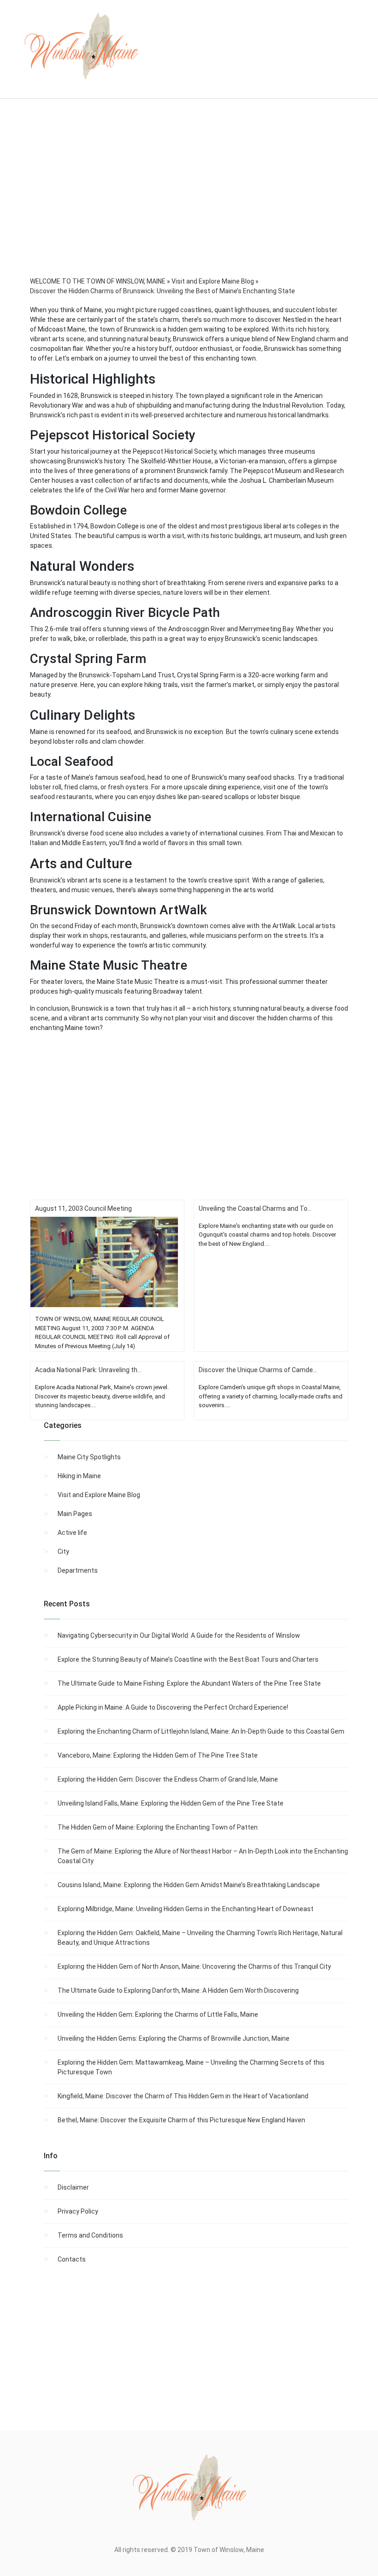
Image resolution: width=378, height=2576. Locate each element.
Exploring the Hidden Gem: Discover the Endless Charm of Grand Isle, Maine (168, 1779)
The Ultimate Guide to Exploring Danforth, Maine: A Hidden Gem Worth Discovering (178, 1990)
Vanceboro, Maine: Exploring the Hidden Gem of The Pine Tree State (158, 1755)
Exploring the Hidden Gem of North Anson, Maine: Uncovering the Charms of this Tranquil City (194, 1966)
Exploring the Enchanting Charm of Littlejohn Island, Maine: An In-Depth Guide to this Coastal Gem (201, 1731)
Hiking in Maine (79, 1476)
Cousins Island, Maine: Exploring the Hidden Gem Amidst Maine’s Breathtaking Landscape (189, 1885)
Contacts (72, 2259)
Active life (72, 1533)
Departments (78, 1570)
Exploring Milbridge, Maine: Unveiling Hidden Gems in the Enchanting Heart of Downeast (186, 1909)
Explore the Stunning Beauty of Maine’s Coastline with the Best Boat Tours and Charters (188, 1659)
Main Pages (75, 1514)
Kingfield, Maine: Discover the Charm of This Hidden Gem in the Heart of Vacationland (183, 2096)
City (63, 1552)
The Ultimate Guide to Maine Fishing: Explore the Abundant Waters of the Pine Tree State (189, 1683)
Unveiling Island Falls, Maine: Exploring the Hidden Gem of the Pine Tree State (171, 1803)
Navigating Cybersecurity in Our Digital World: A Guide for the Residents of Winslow (179, 1635)
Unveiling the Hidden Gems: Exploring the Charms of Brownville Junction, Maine (174, 2038)
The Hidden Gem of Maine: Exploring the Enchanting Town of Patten (158, 1827)
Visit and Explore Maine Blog (99, 1495)
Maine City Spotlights (89, 1457)
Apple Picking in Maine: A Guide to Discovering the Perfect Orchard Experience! (173, 1707)
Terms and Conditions (90, 2235)
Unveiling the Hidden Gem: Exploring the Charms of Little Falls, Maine (158, 2014)
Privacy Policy (78, 2211)
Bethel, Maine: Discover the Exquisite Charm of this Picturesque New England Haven (181, 2120)
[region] (189, 200)
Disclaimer (73, 2187)
